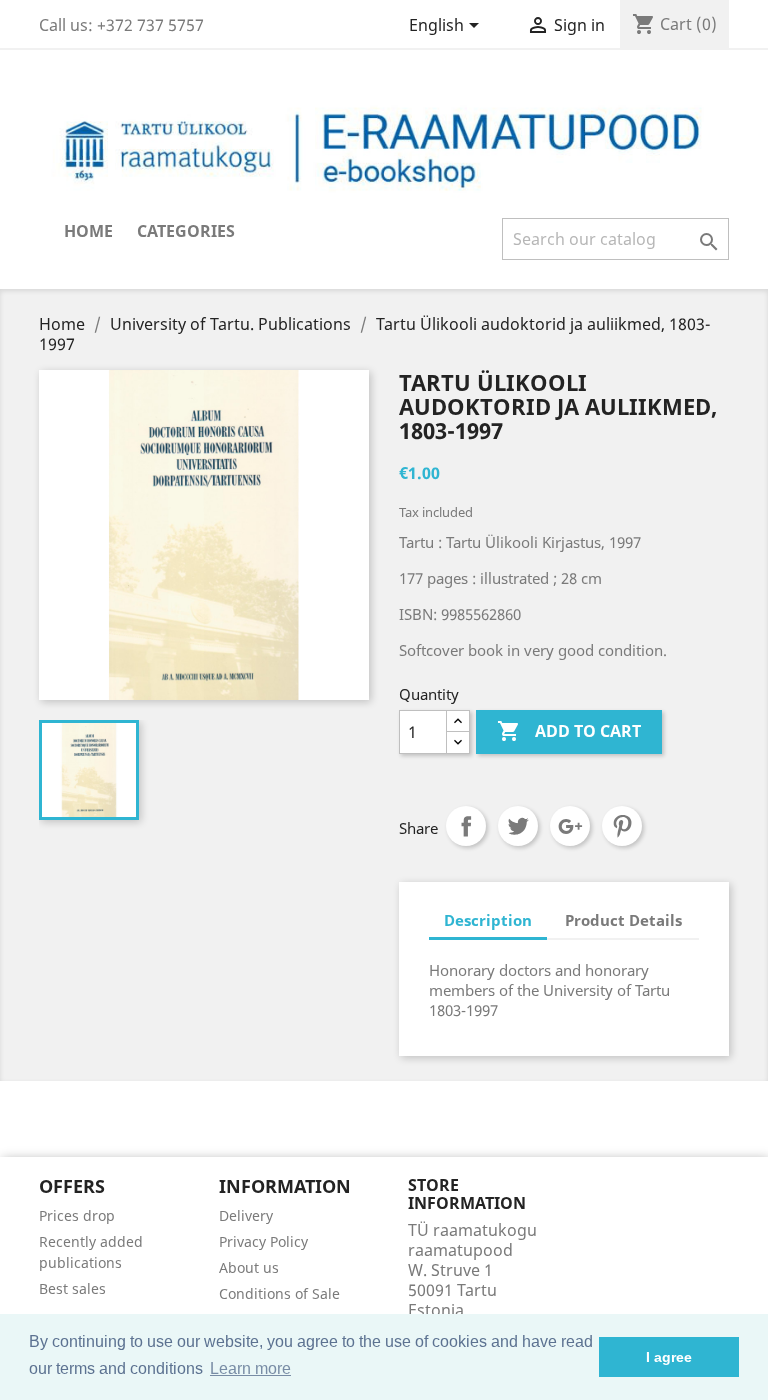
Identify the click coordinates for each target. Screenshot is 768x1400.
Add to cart (569, 731)
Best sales (72, 1288)
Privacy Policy (263, 1241)
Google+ (570, 826)
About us (249, 1267)
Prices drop (77, 1215)
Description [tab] (488, 920)
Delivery (246, 1215)
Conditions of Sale (279, 1293)
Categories (186, 231)
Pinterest (622, 826)
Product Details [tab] (623, 920)
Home (88, 231)
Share (466, 826)
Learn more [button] (250, 1368)
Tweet (518, 826)
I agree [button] (669, 1357)
